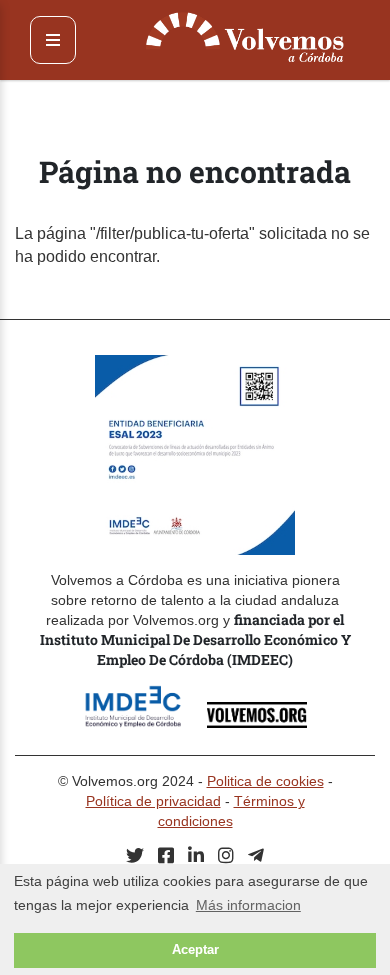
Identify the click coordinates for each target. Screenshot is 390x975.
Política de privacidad (153, 801)
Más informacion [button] (248, 905)
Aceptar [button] (195, 950)
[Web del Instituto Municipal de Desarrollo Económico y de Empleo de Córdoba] (143, 722)
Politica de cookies (265, 781)
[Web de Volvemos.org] (257, 722)
